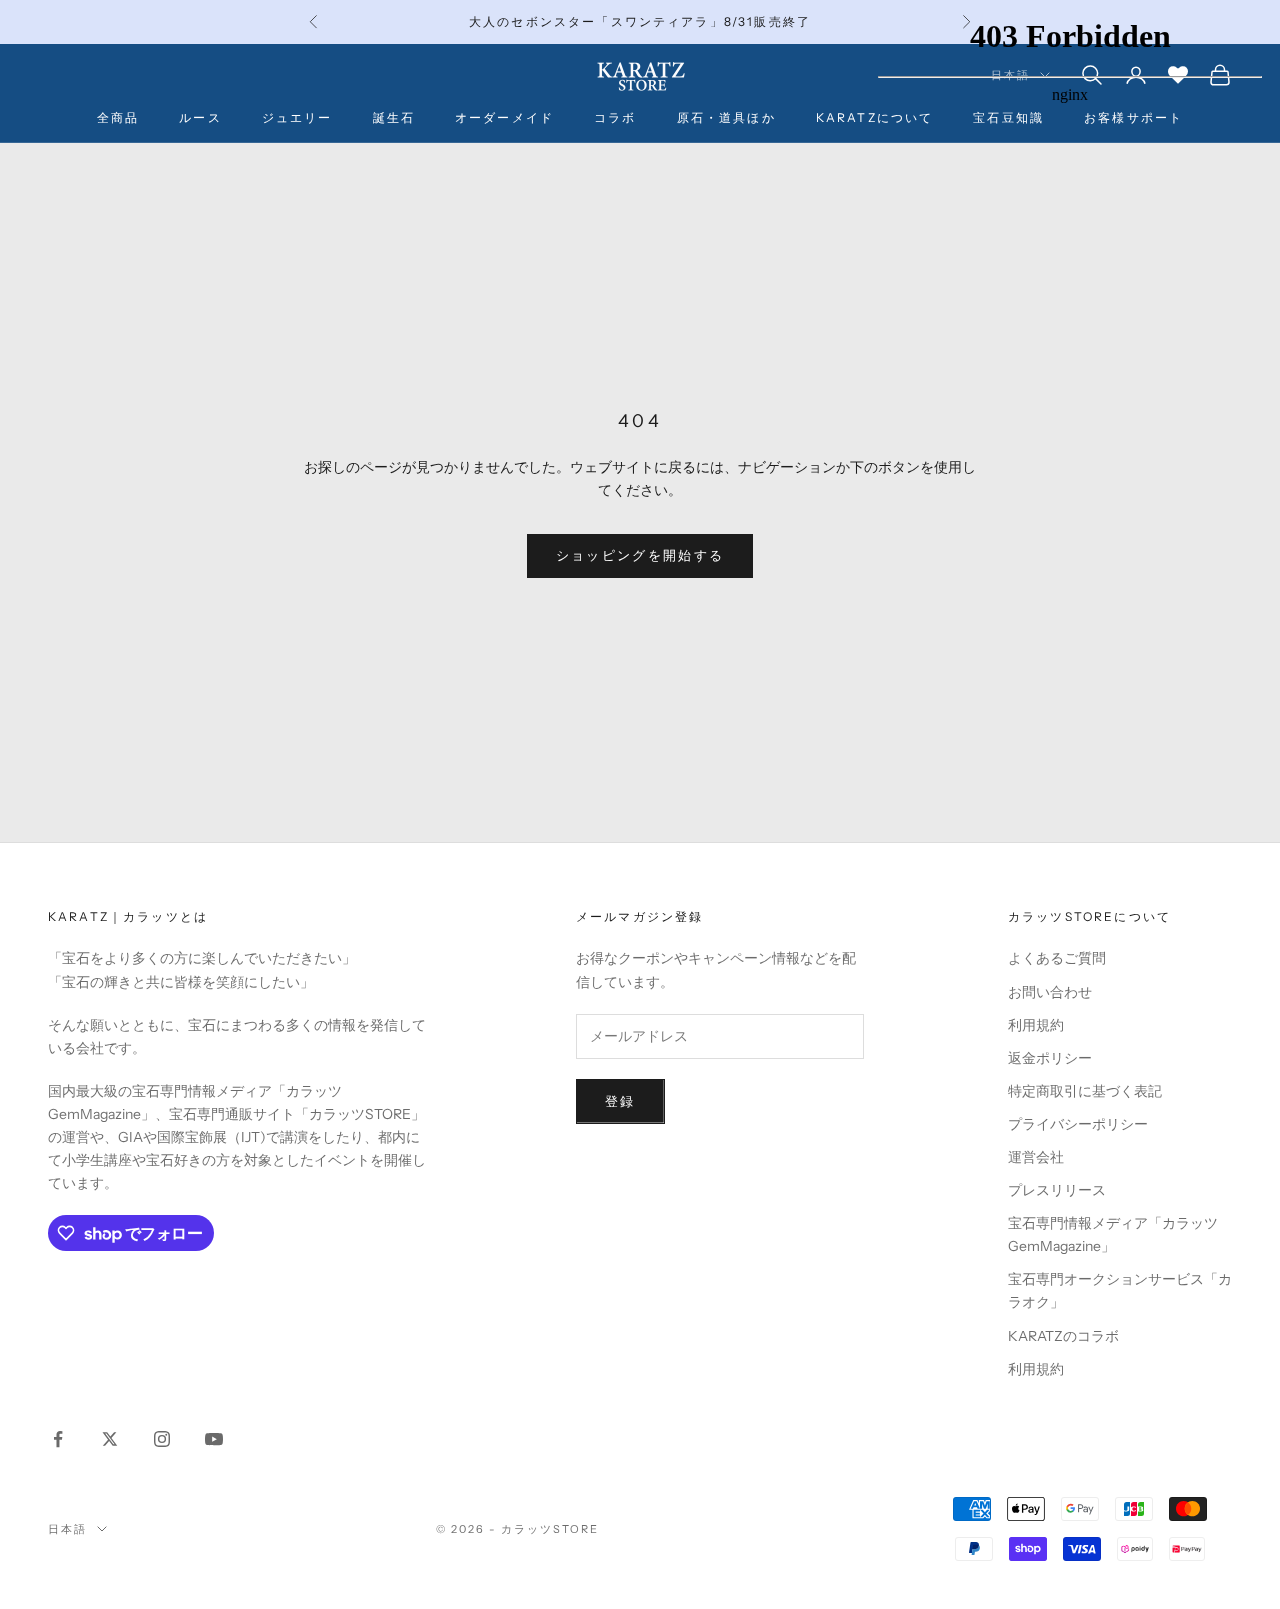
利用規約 (1036, 1025)
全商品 (118, 117)
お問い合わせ (1050, 992)
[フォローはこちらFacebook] (58, 1439)
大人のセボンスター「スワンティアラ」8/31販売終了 (640, 21)
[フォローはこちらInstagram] (162, 1439)
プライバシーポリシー (1078, 1124)
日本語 (67, 1529)
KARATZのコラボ (1063, 1336)
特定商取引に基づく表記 (1085, 1091)
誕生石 (394, 117)
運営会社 (1036, 1157)
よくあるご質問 (1057, 958)
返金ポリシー (1050, 1058)
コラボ (615, 117)
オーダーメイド (504, 117)
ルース (200, 117)
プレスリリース (1057, 1190)
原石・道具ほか (726, 117)
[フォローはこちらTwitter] (110, 1439)
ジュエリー (297, 117)
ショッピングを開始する (640, 555)
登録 (620, 1101)
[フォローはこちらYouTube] (214, 1439)
